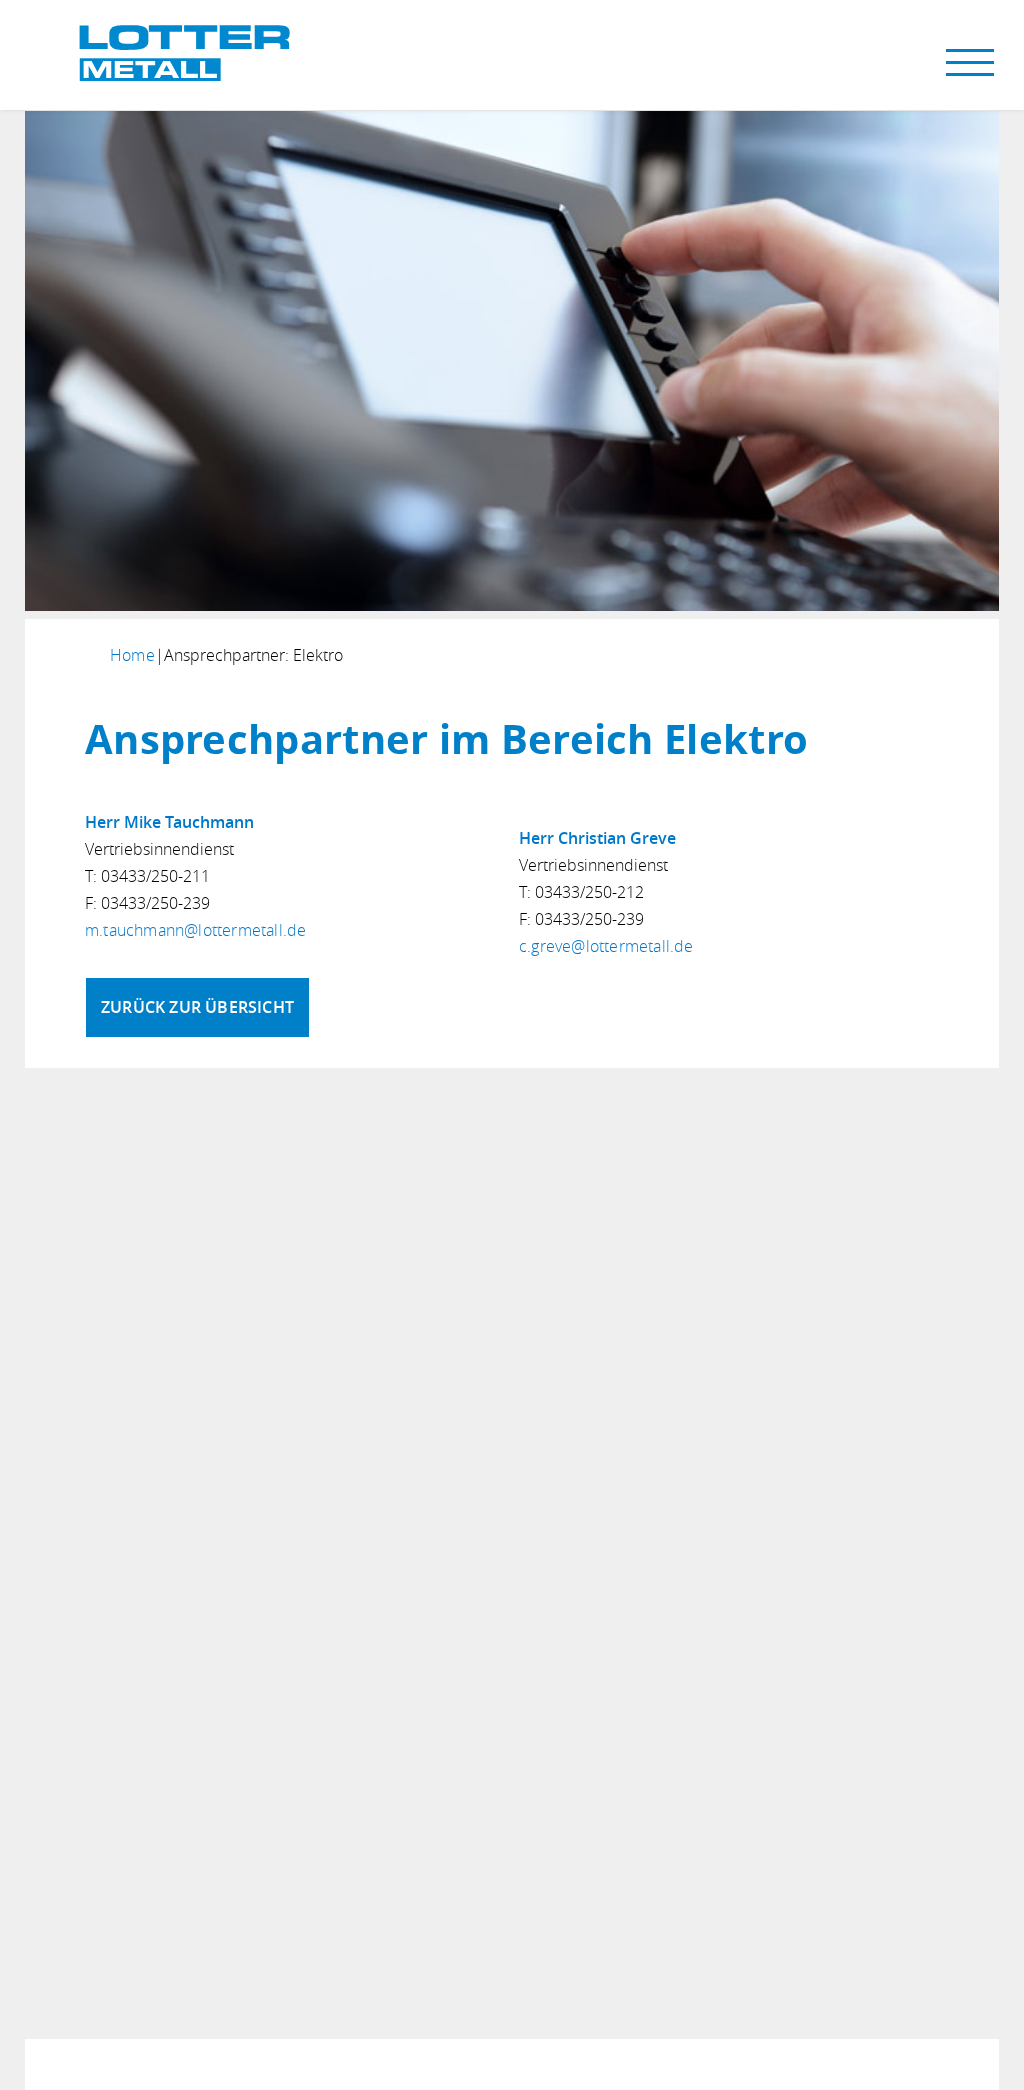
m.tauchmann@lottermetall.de (195, 930)
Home (132, 655)
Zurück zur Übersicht (197, 1007)
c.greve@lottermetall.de (606, 946)
